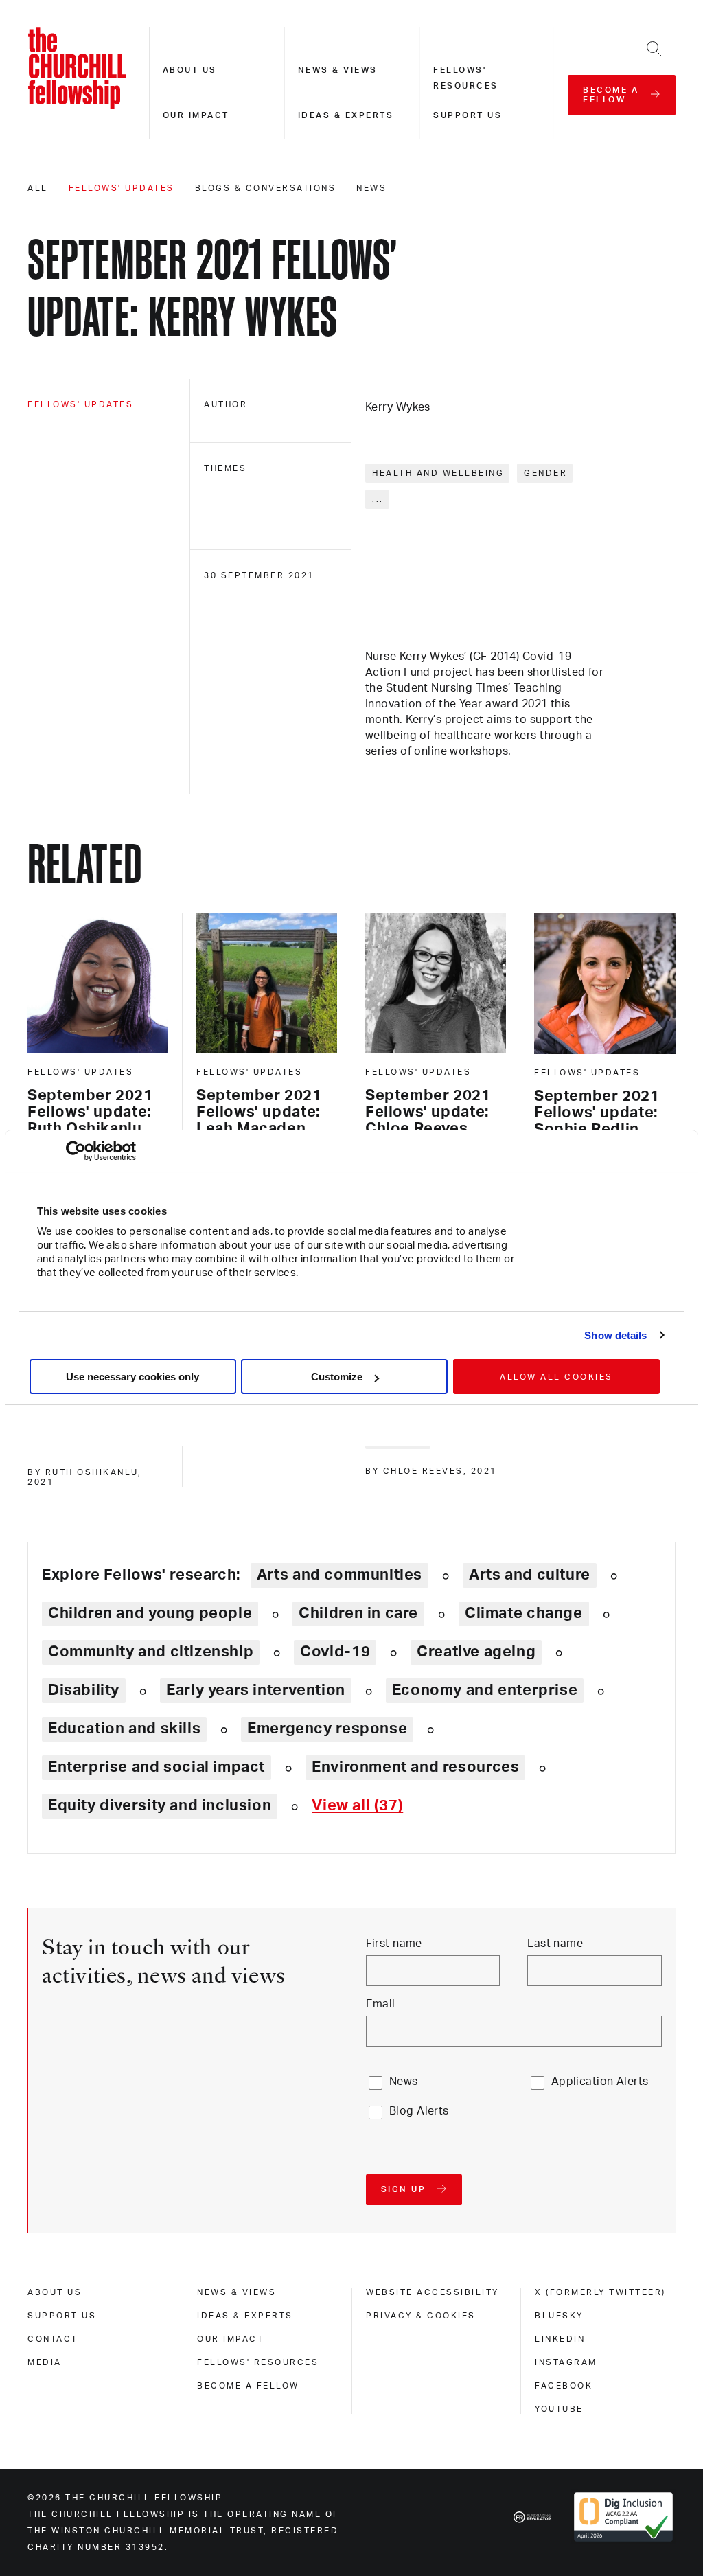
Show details (615, 1335)
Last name (555, 1944)
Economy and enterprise (485, 1690)
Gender (545, 473)
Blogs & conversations (266, 188)
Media (45, 2362)
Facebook (564, 2386)
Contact (53, 2339)
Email (381, 2004)
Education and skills (124, 1729)
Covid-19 (335, 1652)
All (38, 188)
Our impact (196, 115)
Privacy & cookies (421, 2316)
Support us (468, 115)
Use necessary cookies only (132, 1377)
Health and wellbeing (438, 473)
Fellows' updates (122, 188)
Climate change (524, 1613)
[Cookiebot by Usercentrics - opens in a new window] (76, 1151)
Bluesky (559, 2316)
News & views (338, 70)
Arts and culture (530, 1575)
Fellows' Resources (258, 2362)
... (378, 499)
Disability (84, 1690)
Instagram (566, 2362)
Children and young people (150, 1613)
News (371, 188)
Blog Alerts (419, 2111)
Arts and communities (339, 1575)
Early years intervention (256, 1690)
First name (394, 1944)
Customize (337, 1377)
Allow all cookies (556, 1377)
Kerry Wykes (398, 407)
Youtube (559, 2409)
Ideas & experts (346, 115)
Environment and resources (415, 1767)
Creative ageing (476, 1652)
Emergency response (327, 1729)
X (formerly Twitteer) (600, 2292)
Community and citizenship (151, 1652)
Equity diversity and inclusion (160, 1805)
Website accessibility (433, 2292)
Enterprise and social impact (157, 1767)
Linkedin (560, 2339)
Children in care (358, 1613)
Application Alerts (600, 2082)
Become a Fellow (248, 2386)
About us (190, 70)
